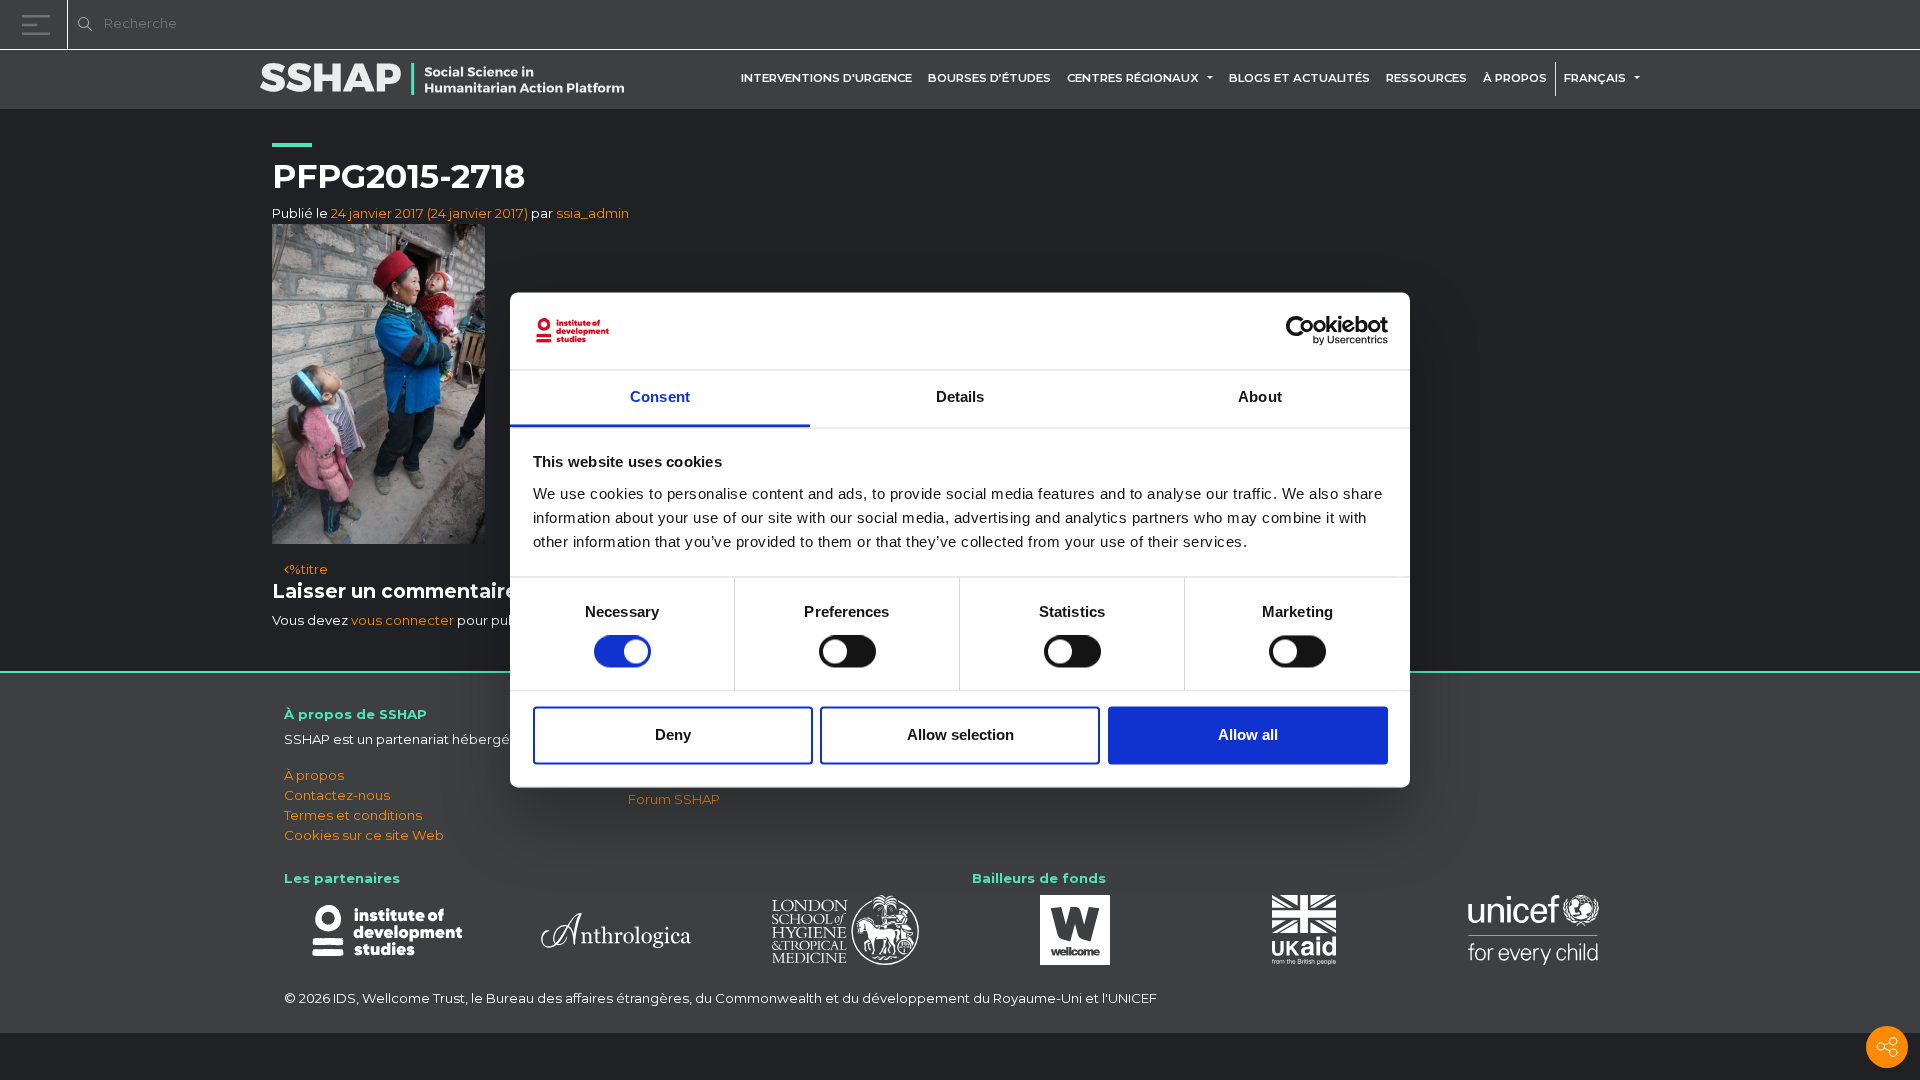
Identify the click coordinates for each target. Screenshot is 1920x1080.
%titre (308, 569)
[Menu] (40, 24)
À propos (1515, 78)
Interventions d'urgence (826, 78)
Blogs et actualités (1299, 78)
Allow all (1248, 734)
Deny (673, 734)
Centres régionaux (1133, 78)
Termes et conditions (353, 815)
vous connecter (402, 620)
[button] (1214, 78)
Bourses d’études (989, 78)
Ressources (1426, 78)
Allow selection (960, 734)
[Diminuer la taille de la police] (1650, 27)
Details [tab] (960, 396)
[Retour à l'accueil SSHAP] (1808, 26)
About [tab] (1260, 396)
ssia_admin (592, 213)
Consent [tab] (660, 396)
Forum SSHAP (674, 799)
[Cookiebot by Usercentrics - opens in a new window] (1300, 331)
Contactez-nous (337, 795)
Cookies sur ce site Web (364, 835)
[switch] (847, 652)
